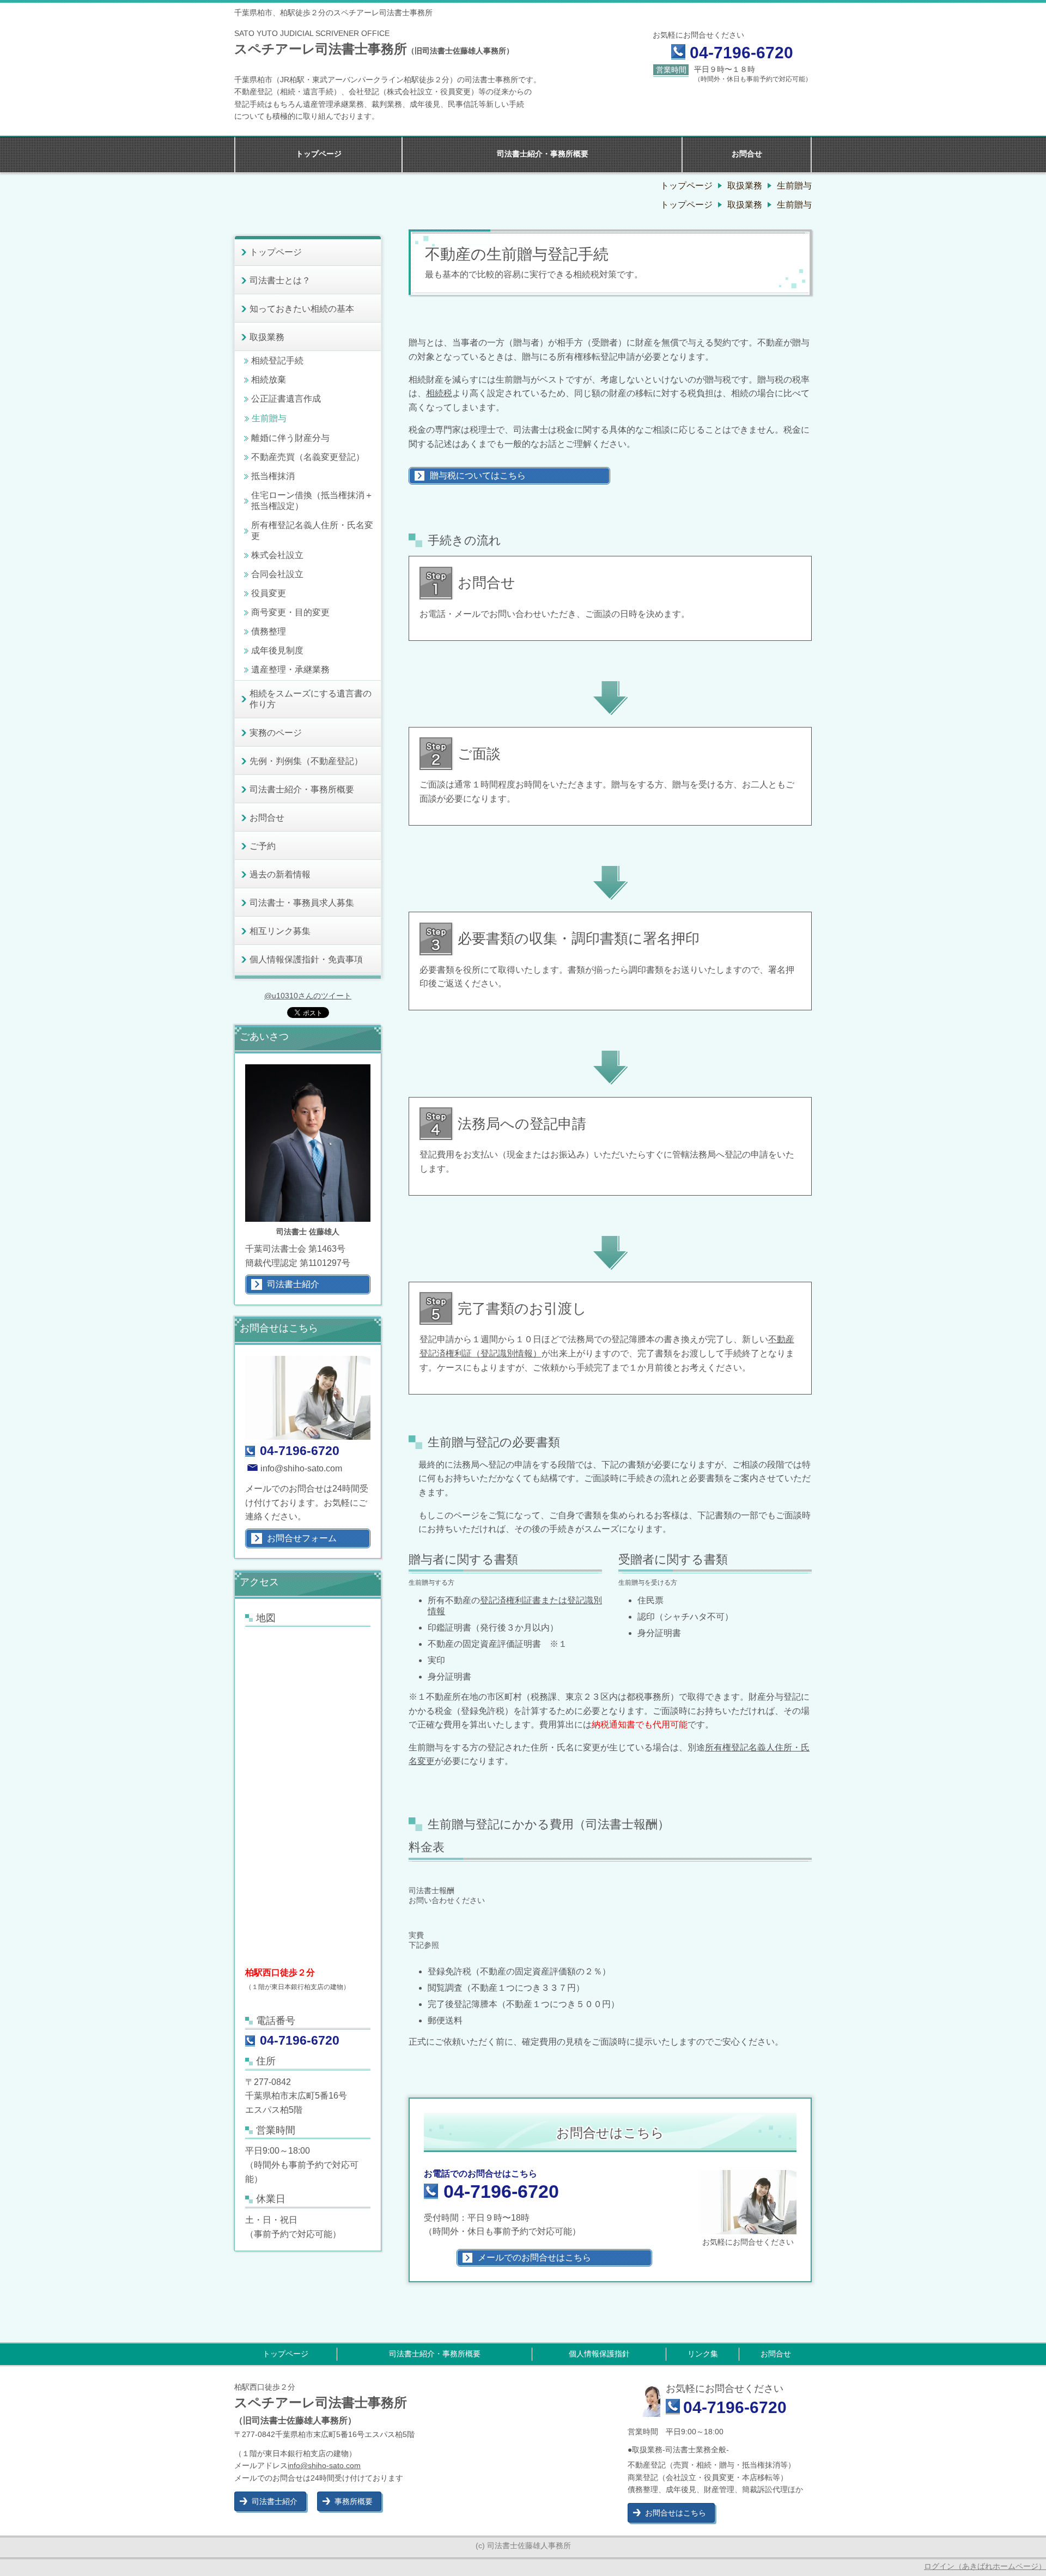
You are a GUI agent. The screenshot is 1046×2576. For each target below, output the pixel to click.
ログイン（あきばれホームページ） (985, 2566)
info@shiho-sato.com (301, 1468)
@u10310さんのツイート (308, 996)
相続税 (439, 393)
